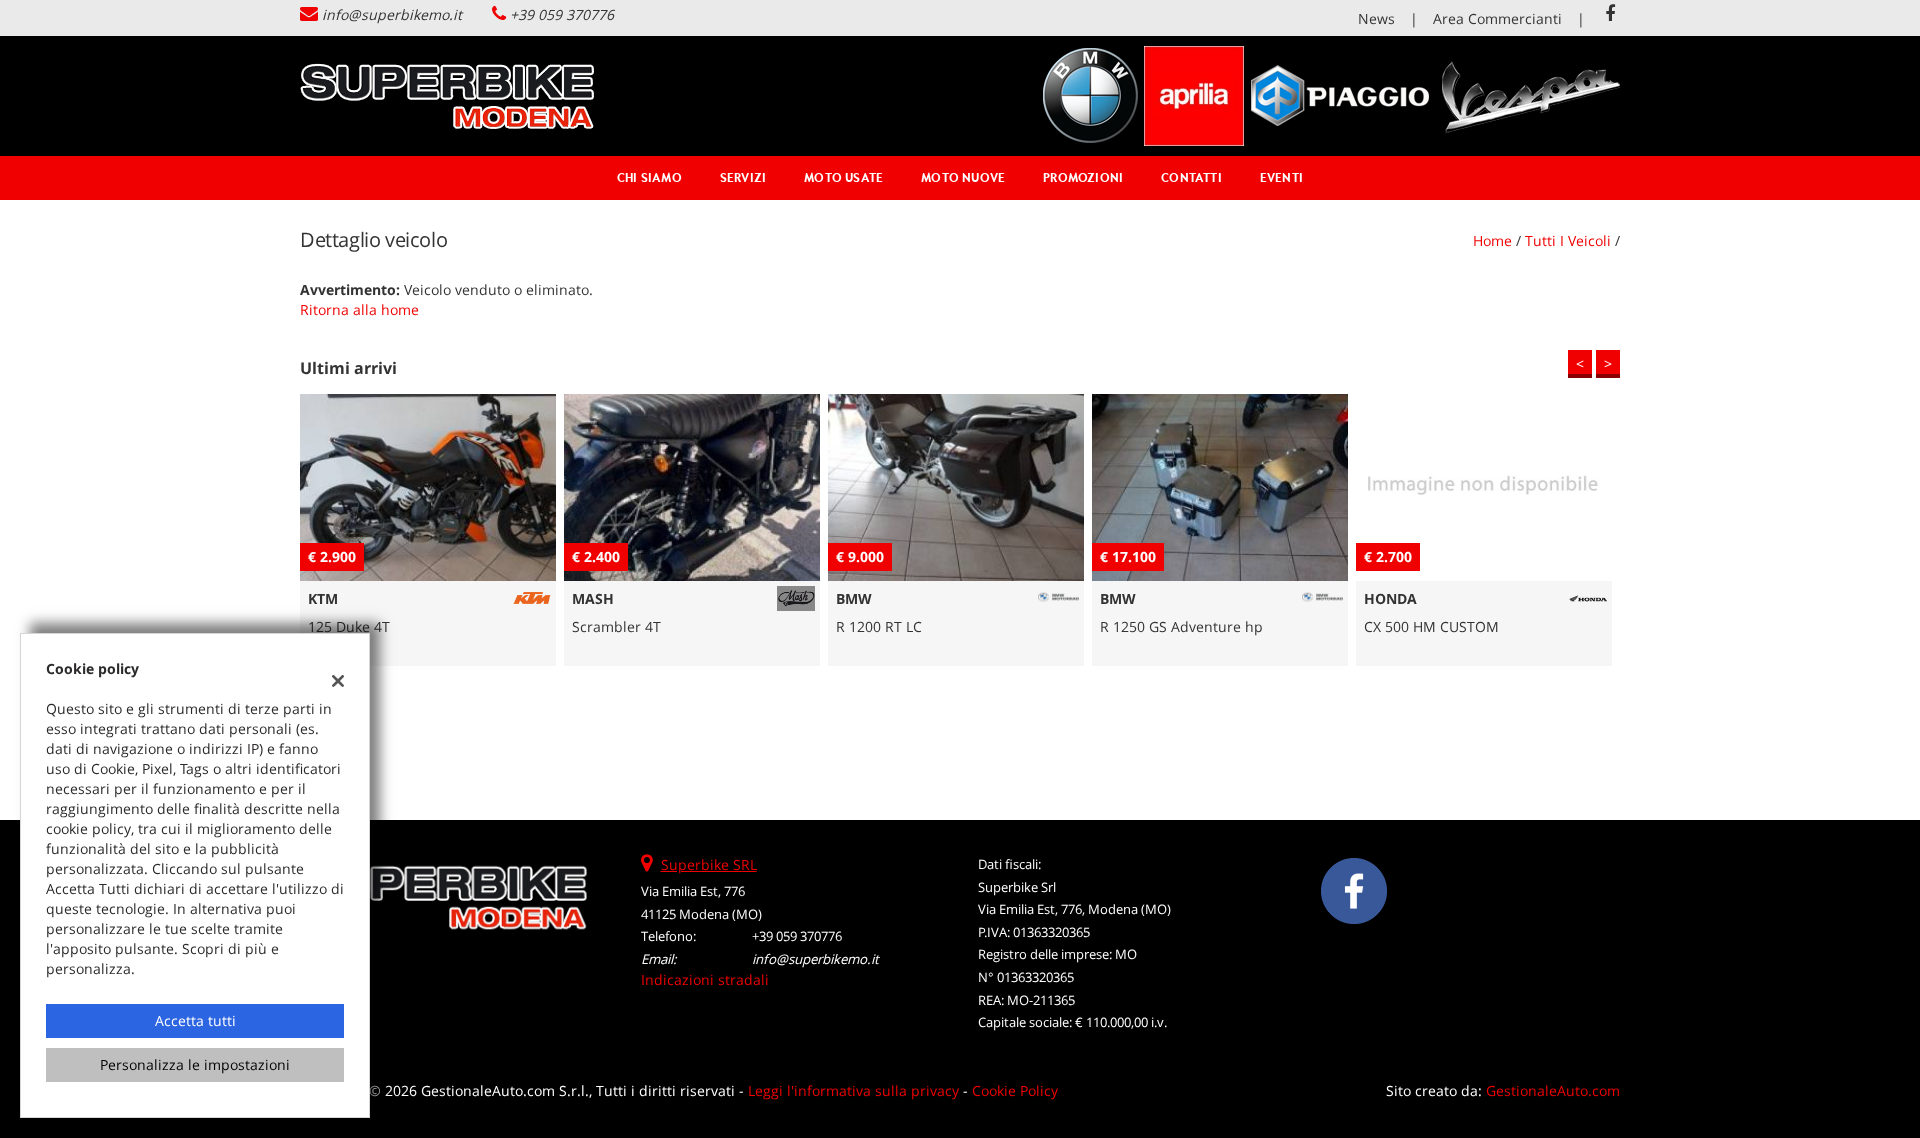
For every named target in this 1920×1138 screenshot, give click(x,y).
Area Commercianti (1497, 18)
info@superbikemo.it (392, 14)
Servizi (743, 177)
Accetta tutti (195, 1020)
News (1376, 18)
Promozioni (1083, 177)
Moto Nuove (963, 177)
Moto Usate (843, 177)
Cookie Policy (1015, 1090)
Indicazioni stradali (705, 979)
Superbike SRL (709, 864)
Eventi (1281, 177)
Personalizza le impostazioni (195, 1064)
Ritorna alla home (359, 309)
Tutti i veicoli (1568, 240)
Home (1492, 240)
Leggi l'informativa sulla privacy (853, 1090)
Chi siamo (649, 177)
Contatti (1191, 177)
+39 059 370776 (562, 14)
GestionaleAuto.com (1553, 1090)
